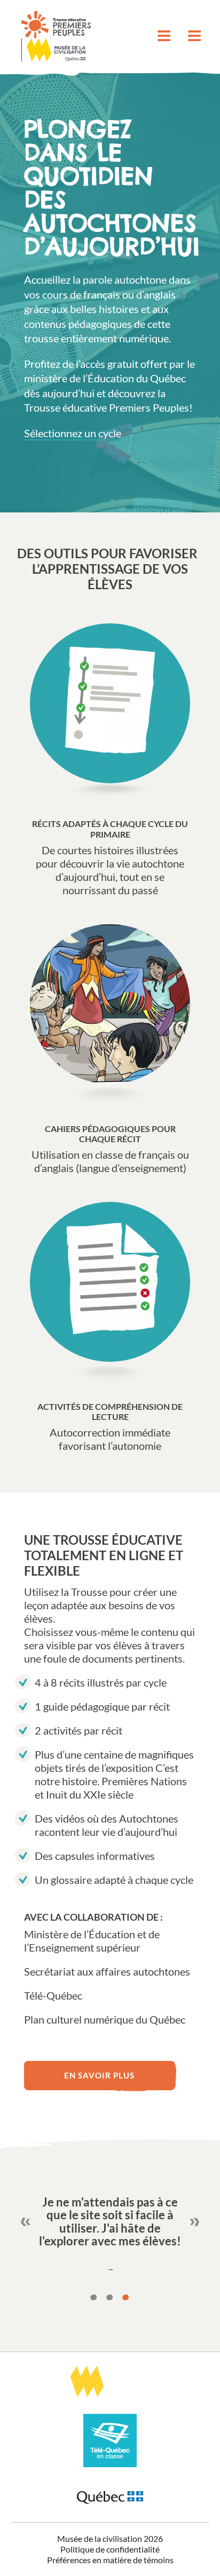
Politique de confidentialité (110, 2549)
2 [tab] (110, 2298)
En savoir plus (99, 2075)
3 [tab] (126, 2298)
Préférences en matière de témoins (110, 2560)
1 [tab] (94, 2298)
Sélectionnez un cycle (73, 433)
